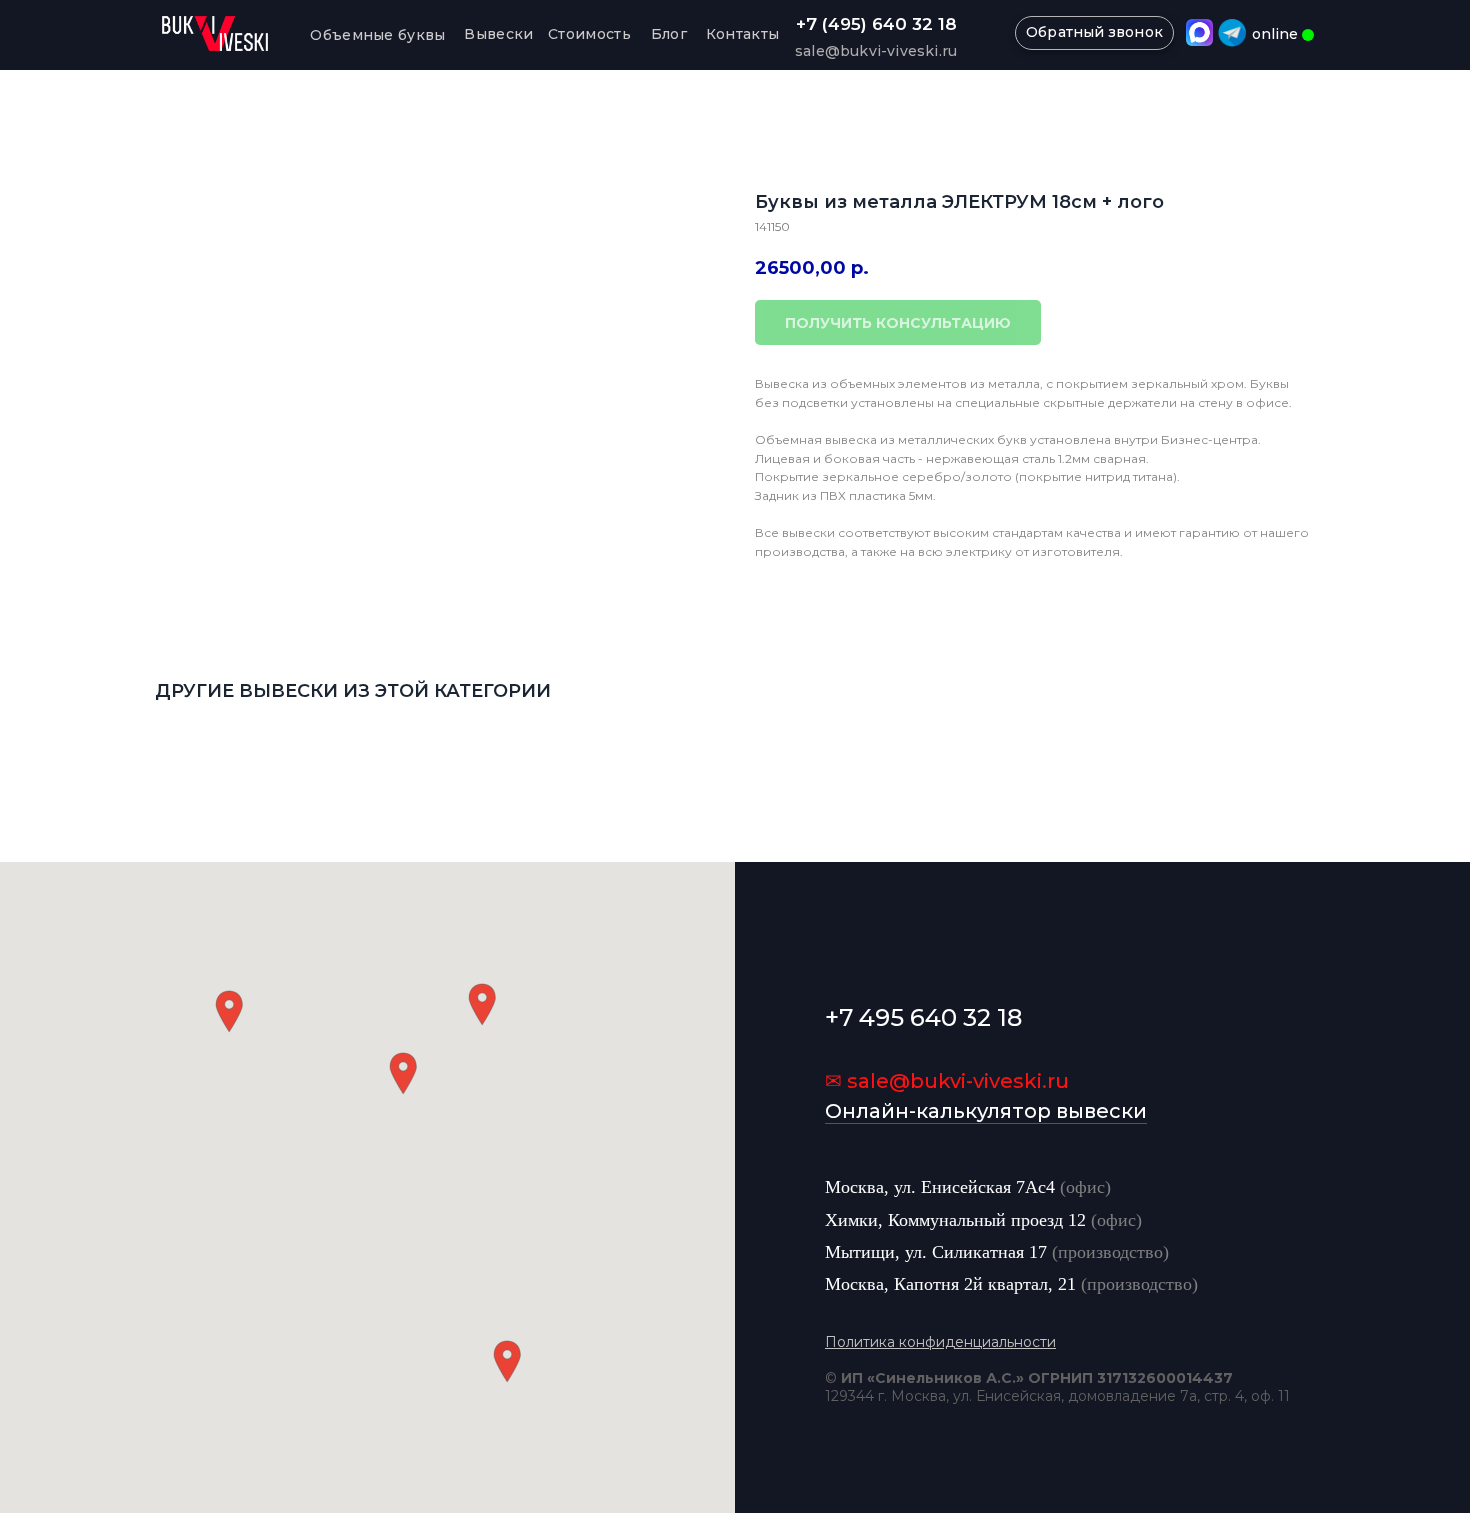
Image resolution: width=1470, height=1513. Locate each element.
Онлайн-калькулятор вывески (986, 1111)
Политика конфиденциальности (940, 1342)
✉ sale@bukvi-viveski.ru (947, 1081)
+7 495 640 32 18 (923, 1017)
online (1275, 34)
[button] (403, 1073)
